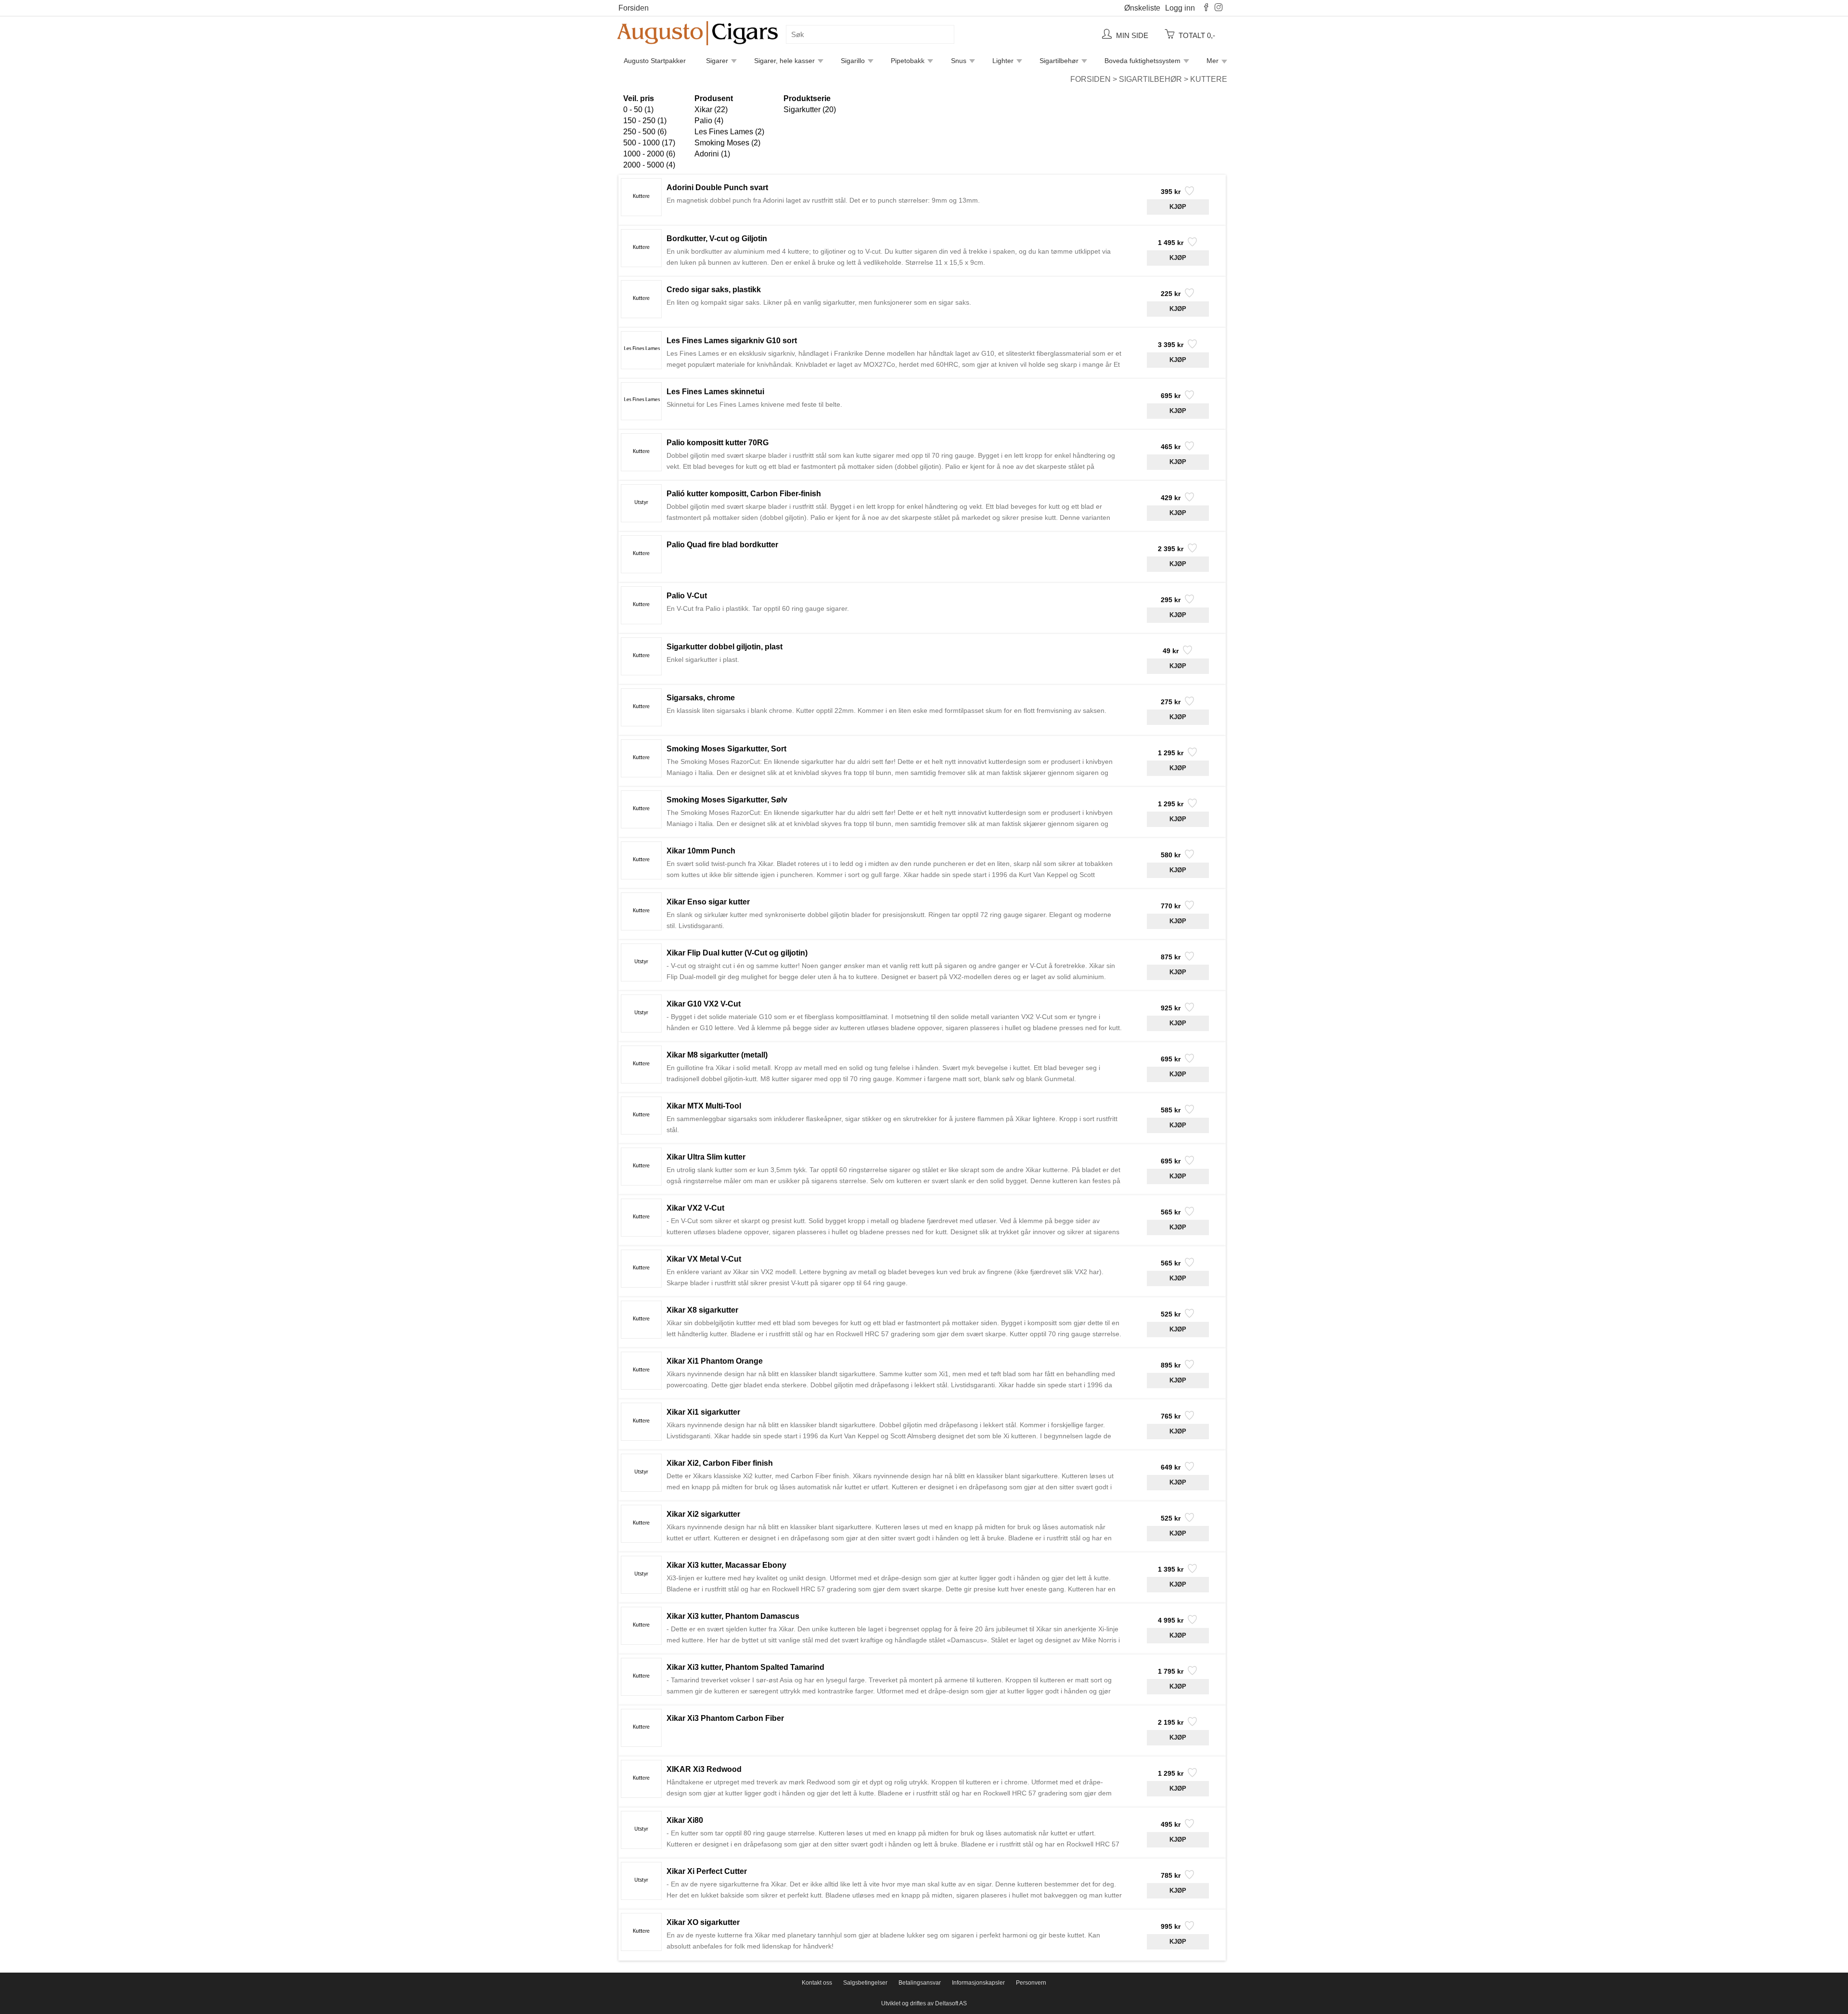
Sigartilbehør (1059, 61)
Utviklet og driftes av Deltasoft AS (924, 2003)
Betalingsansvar (920, 1983)
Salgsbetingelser (865, 1983)
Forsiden (634, 8)
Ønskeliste (1142, 8)
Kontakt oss (817, 1983)
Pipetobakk (908, 61)
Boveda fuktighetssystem (1142, 61)
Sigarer (717, 61)
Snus (959, 61)
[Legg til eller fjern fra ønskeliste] (1188, 194)
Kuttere (1209, 79)
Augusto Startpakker (655, 61)
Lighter (1003, 61)
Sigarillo (853, 61)
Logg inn (1180, 8)
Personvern (1031, 1983)
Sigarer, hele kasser (784, 61)
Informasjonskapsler (978, 1983)
